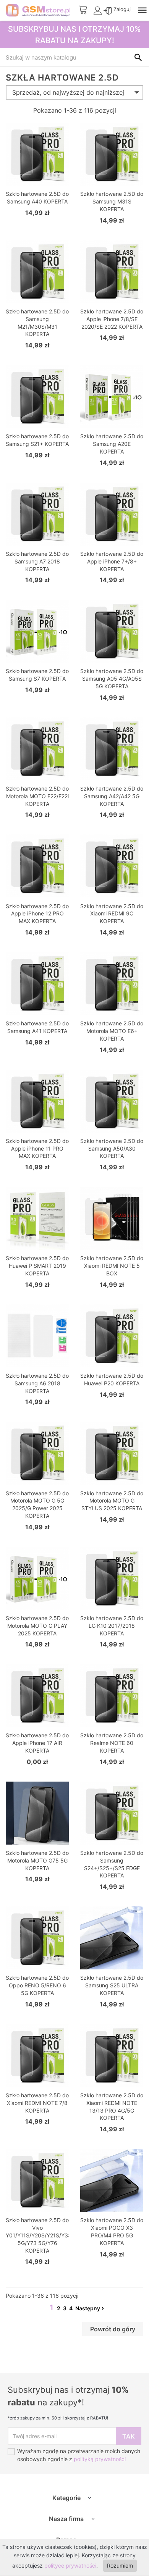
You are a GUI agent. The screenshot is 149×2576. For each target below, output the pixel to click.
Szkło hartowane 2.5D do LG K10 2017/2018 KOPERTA (112, 1626)
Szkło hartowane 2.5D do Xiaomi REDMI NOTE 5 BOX (112, 1266)
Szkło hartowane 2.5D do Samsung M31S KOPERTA (112, 201)
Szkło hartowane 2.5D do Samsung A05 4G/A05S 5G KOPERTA (112, 679)
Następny (88, 2308)
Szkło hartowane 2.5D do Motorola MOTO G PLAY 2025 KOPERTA (37, 1626)
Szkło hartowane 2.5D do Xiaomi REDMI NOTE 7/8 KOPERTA (37, 2103)
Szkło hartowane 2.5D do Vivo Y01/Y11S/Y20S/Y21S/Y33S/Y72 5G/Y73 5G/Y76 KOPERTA (46, 2235)
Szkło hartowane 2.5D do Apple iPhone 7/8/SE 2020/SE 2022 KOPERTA (112, 319)
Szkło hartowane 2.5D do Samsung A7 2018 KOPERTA (37, 561)
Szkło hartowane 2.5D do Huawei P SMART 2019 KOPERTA (37, 1266)
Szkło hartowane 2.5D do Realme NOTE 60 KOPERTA (112, 1743)
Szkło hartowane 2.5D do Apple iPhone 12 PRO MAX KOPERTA (37, 914)
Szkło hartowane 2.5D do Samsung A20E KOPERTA (112, 444)
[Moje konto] (99, 13)
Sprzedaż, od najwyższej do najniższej (68, 92)
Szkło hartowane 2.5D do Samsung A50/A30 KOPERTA (112, 1148)
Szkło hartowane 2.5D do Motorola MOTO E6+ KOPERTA (112, 1031)
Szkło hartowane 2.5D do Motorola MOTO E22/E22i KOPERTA (37, 796)
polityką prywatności (100, 2459)
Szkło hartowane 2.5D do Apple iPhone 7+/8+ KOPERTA (112, 561)
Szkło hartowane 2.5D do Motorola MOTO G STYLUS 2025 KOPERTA (112, 1501)
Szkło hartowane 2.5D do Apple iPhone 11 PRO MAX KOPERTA (37, 1148)
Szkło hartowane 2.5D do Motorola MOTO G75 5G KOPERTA (37, 1860)
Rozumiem (120, 2566)
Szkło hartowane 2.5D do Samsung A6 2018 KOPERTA (37, 1383)
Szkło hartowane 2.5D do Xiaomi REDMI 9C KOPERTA (112, 914)
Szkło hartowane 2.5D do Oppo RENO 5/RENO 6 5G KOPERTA (37, 1985)
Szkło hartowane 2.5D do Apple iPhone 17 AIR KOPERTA (37, 1743)
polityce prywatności (70, 2566)
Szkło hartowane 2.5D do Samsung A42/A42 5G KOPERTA (112, 796)
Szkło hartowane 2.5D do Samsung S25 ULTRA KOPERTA (112, 1985)
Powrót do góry (113, 2329)
